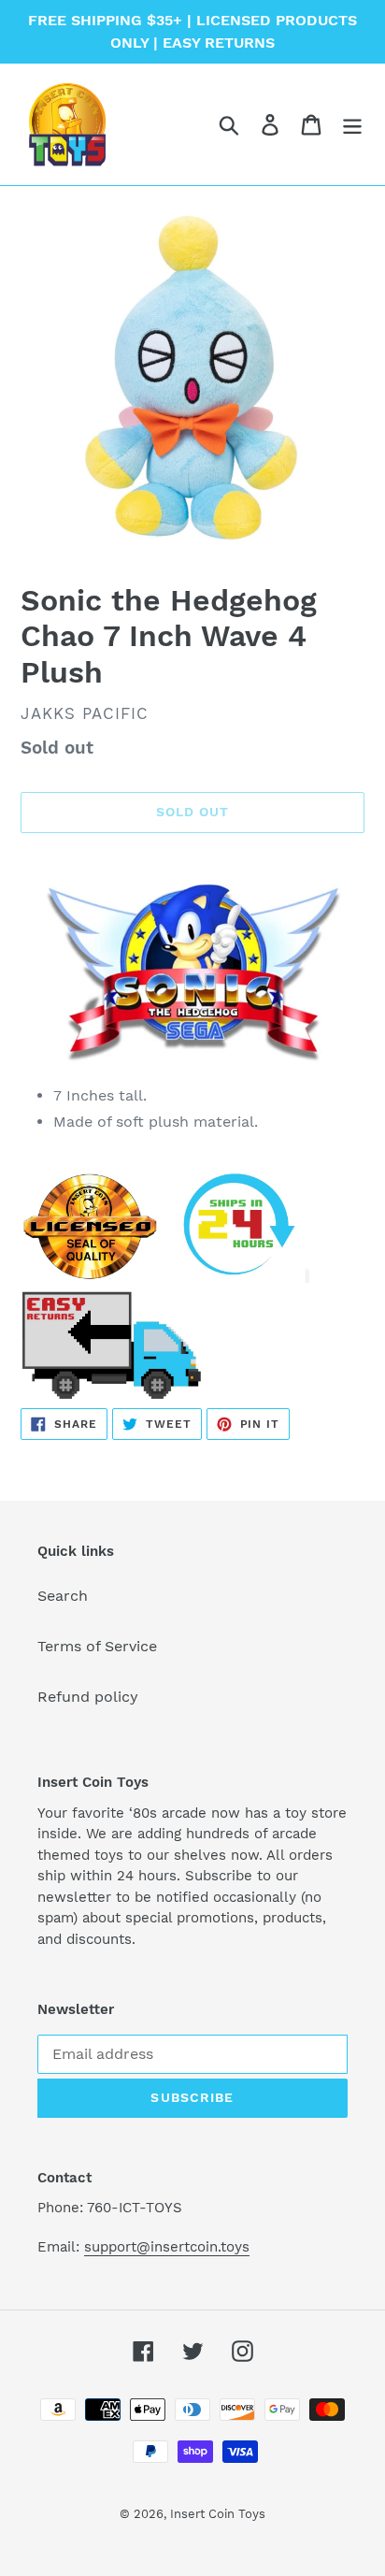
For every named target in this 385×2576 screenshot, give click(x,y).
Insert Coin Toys (218, 2514)
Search (63, 1596)
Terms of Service (97, 1646)
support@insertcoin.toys (167, 2247)
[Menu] (352, 125)
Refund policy (88, 1697)
